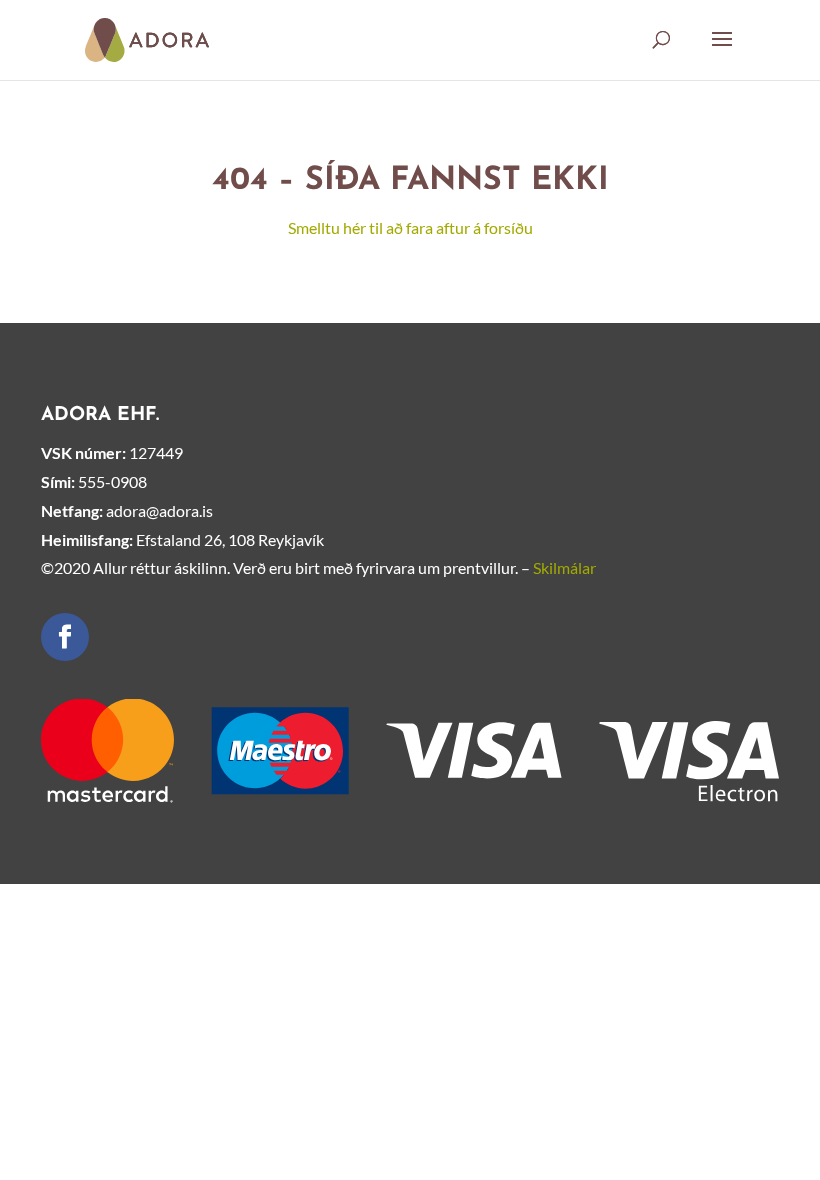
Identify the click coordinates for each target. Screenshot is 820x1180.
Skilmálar (564, 567)
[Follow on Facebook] (65, 637)
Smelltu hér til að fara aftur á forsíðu (410, 227)
